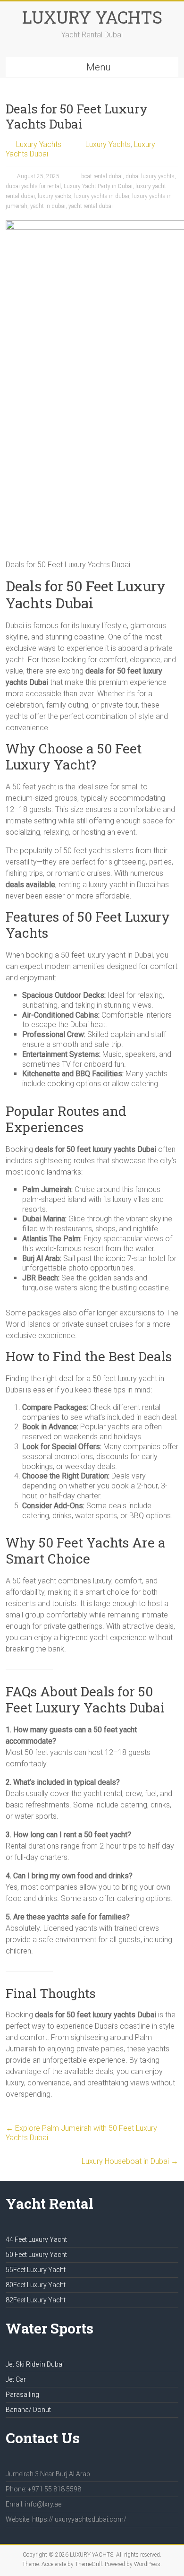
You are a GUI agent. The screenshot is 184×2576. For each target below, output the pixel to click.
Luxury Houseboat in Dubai (130, 2161)
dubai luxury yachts (150, 176)
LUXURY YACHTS (92, 17)
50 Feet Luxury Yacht (36, 2255)
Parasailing (22, 2394)
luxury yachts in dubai (102, 196)
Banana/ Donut (28, 2410)
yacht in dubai (48, 206)
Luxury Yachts (39, 144)
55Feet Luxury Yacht (36, 2270)
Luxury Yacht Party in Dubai (98, 186)
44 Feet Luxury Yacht (36, 2239)
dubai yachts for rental (33, 186)
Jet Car (16, 2379)
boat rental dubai (102, 176)
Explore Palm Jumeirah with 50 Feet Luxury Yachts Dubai (81, 2133)
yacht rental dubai (91, 206)
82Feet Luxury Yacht (36, 2300)
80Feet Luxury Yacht (36, 2285)
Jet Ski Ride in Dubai (35, 2364)
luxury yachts (54, 196)
